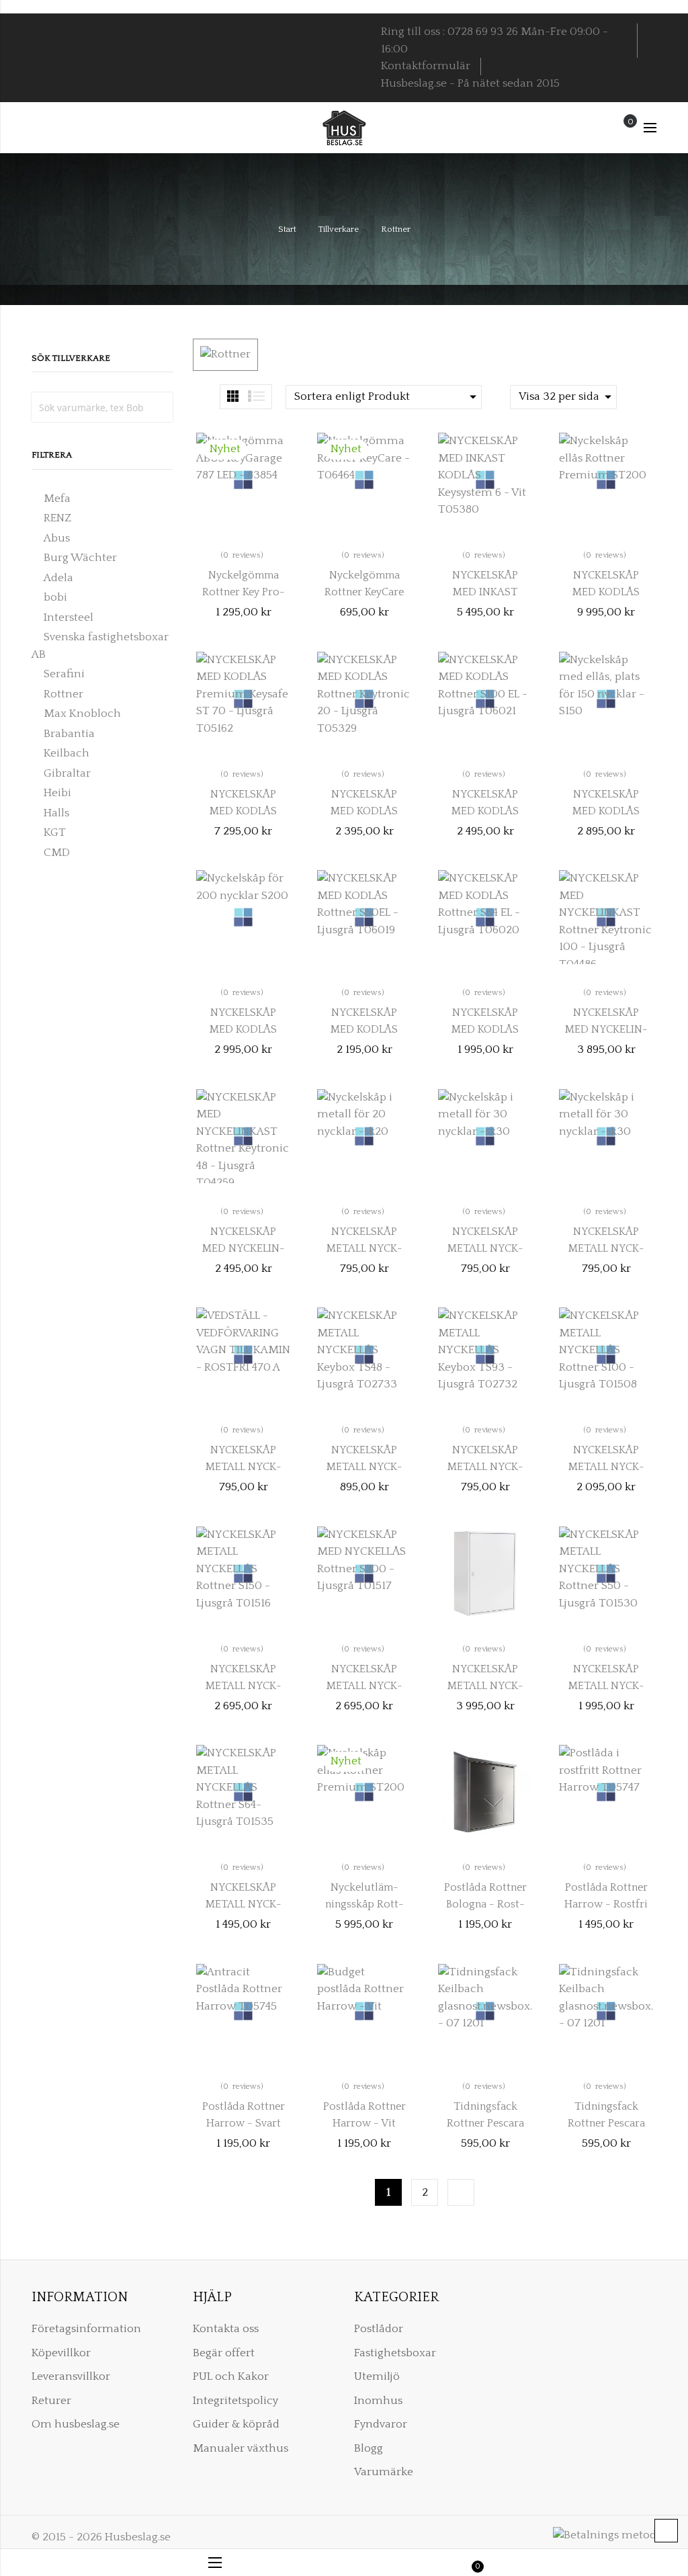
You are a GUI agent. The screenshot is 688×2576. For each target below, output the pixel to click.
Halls (56, 813)
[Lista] (256, 396)
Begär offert (224, 2353)
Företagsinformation (86, 2329)
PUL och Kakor (231, 2376)
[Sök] (158, 407)
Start (288, 229)
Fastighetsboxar (395, 2353)
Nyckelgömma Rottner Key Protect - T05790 (244, 592)
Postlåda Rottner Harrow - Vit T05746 (364, 2123)
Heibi (57, 793)
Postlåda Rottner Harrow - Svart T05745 (244, 2123)
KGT (55, 832)
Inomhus (378, 2401)
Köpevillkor (61, 2353)
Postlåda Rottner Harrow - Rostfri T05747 (606, 1904)
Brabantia (69, 734)
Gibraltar (67, 773)
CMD (57, 853)
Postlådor (379, 2329)
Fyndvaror (381, 2424)
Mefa (57, 499)
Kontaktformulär (426, 66)
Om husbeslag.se (76, 2424)
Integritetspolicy (235, 2401)
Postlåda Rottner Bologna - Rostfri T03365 (485, 1904)
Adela (58, 578)
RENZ (57, 518)
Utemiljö (377, 2376)
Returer (51, 2401)
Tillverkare (340, 229)
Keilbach (67, 753)
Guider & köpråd (236, 2424)
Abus (57, 538)
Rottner (63, 694)
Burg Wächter (80, 558)
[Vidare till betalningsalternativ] (461, 2192)
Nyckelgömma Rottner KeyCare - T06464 (364, 592)
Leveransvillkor (71, 2376)
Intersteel (69, 617)
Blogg (369, 2448)
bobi (55, 597)
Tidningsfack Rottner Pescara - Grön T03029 (606, 2123)
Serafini (64, 674)
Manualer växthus (241, 2448)
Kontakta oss (226, 2329)
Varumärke (384, 2472)
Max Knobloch (82, 714)
